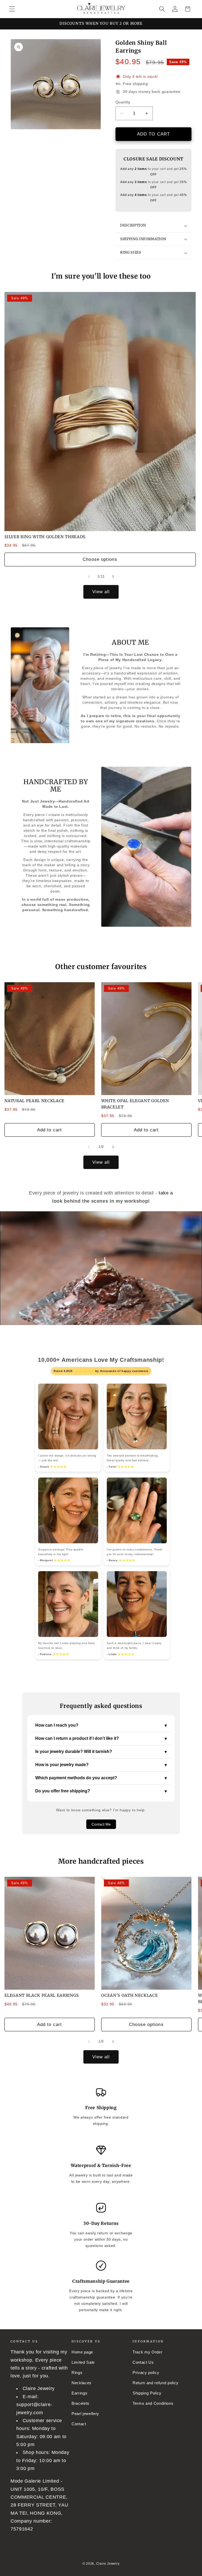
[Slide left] (89, 576)
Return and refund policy (156, 2383)
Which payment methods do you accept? (101, 1778)
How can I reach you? (101, 1725)
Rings (77, 2373)
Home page (82, 2352)
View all (101, 592)
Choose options (100, 559)
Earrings (79, 2393)
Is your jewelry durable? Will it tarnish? (101, 1752)
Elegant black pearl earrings (42, 1995)
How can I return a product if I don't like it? (101, 1738)
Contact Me (101, 1824)
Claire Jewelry (108, 2564)
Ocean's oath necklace (130, 1995)
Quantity (123, 102)
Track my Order (147, 2352)
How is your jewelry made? (101, 1765)
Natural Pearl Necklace (35, 1101)
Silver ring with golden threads (45, 537)
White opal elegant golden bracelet (135, 1104)
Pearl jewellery (85, 2414)
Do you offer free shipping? (101, 1791)
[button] (12, 9)
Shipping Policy (147, 2393)
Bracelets (80, 2403)
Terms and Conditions (153, 2403)
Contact (79, 2424)
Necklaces (82, 2383)
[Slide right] (113, 576)
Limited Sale (83, 2362)
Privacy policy (146, 2373)
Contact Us (143, 2362)
